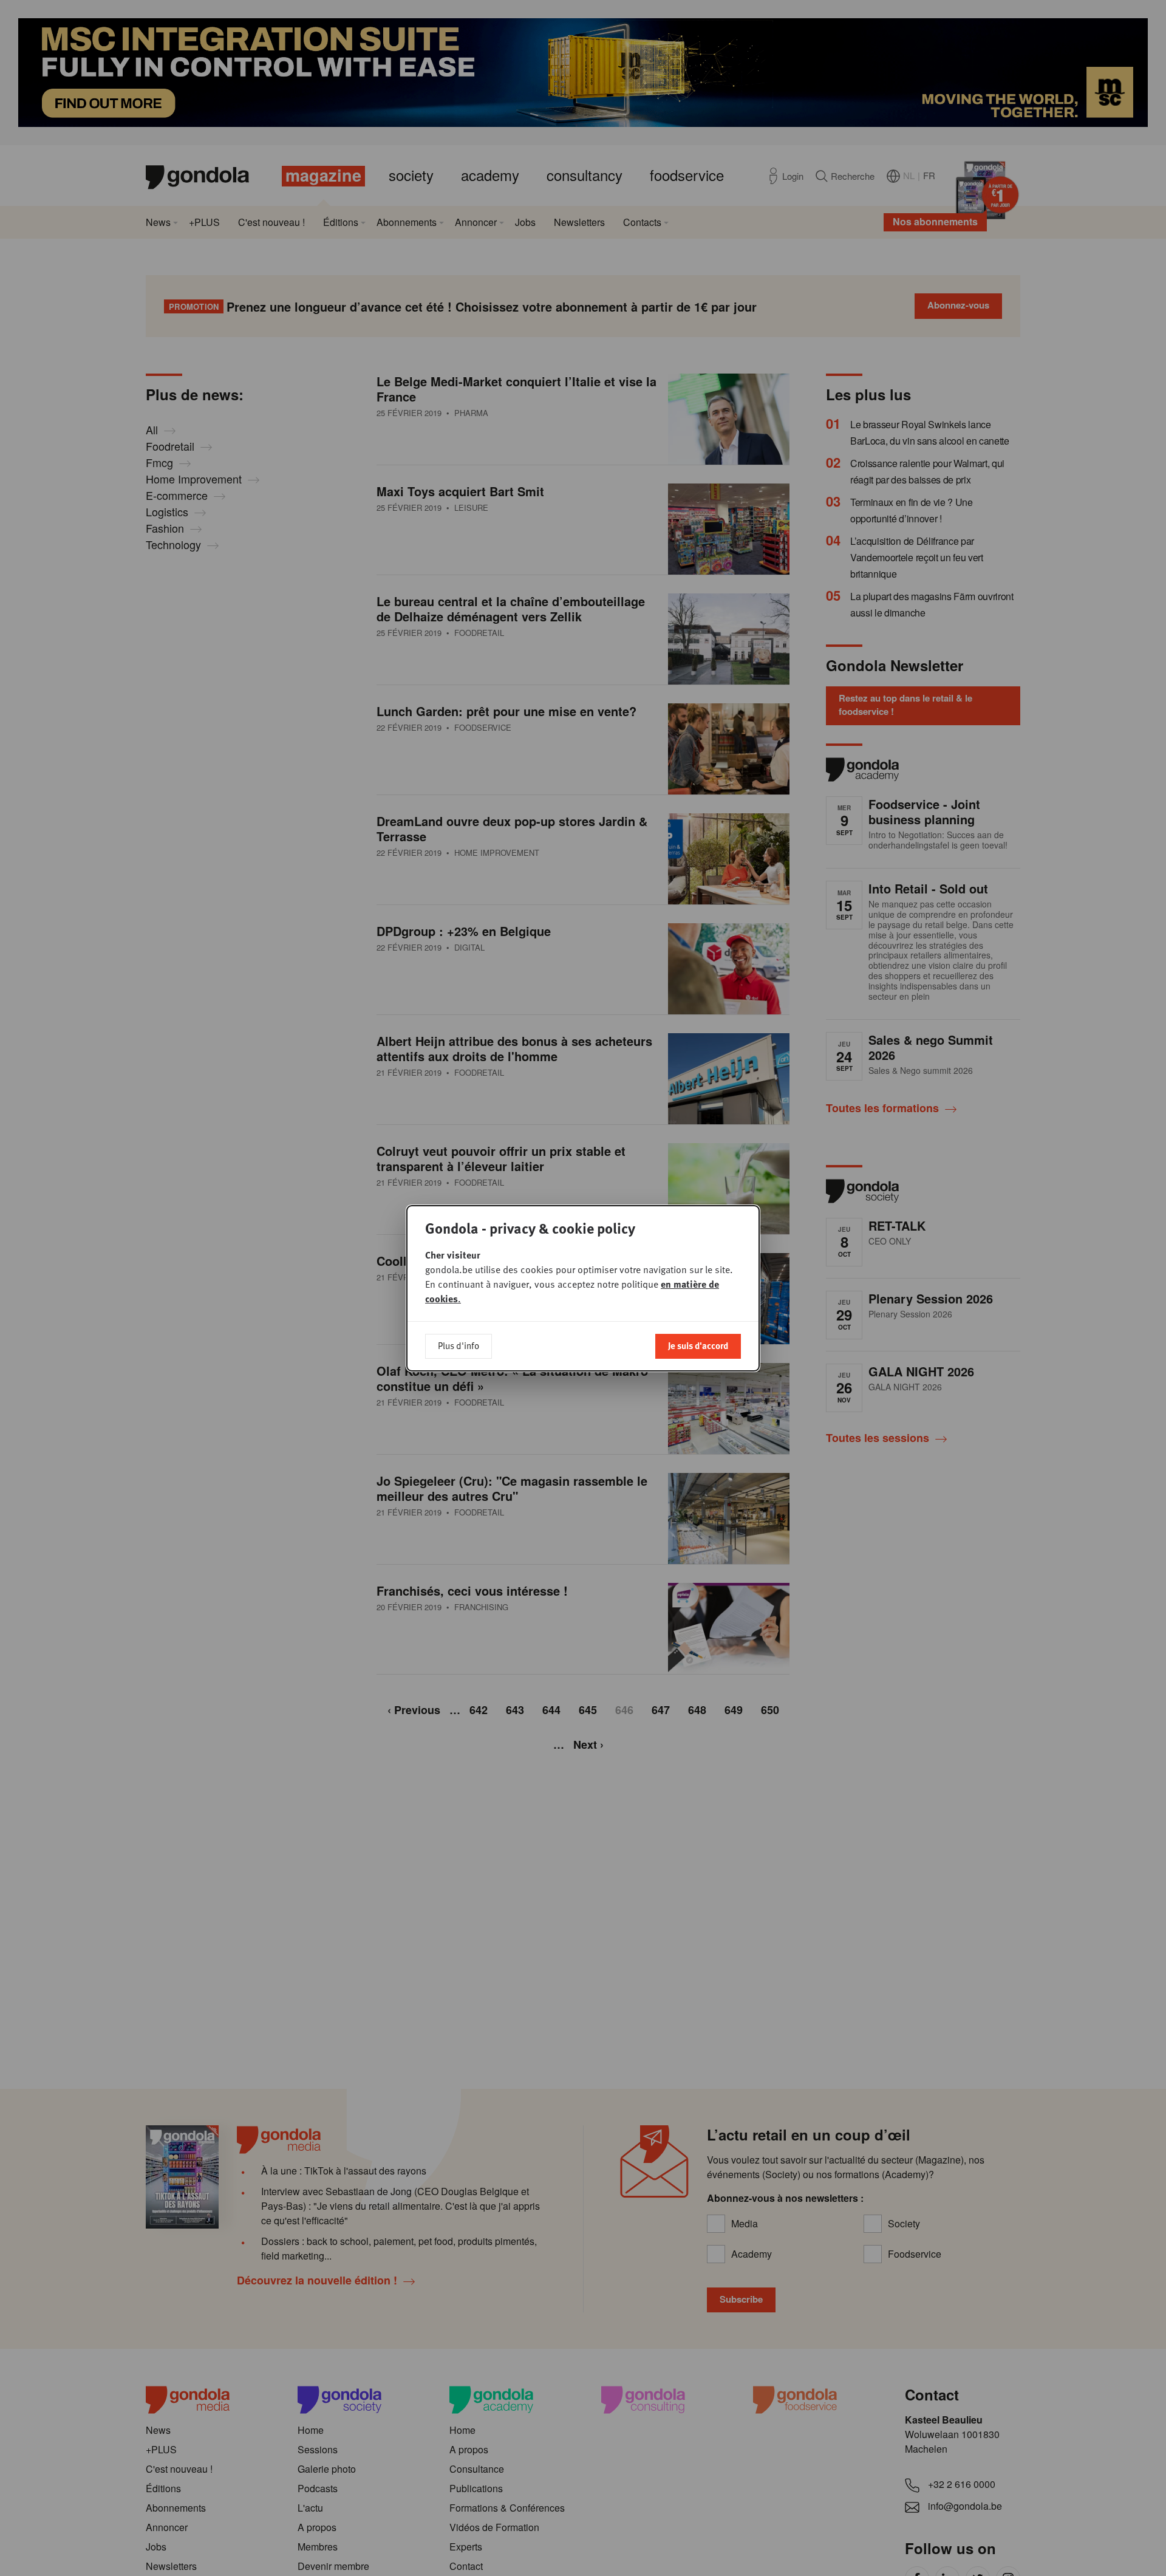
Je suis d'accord (698, 1345)
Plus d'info (459, 1345)
